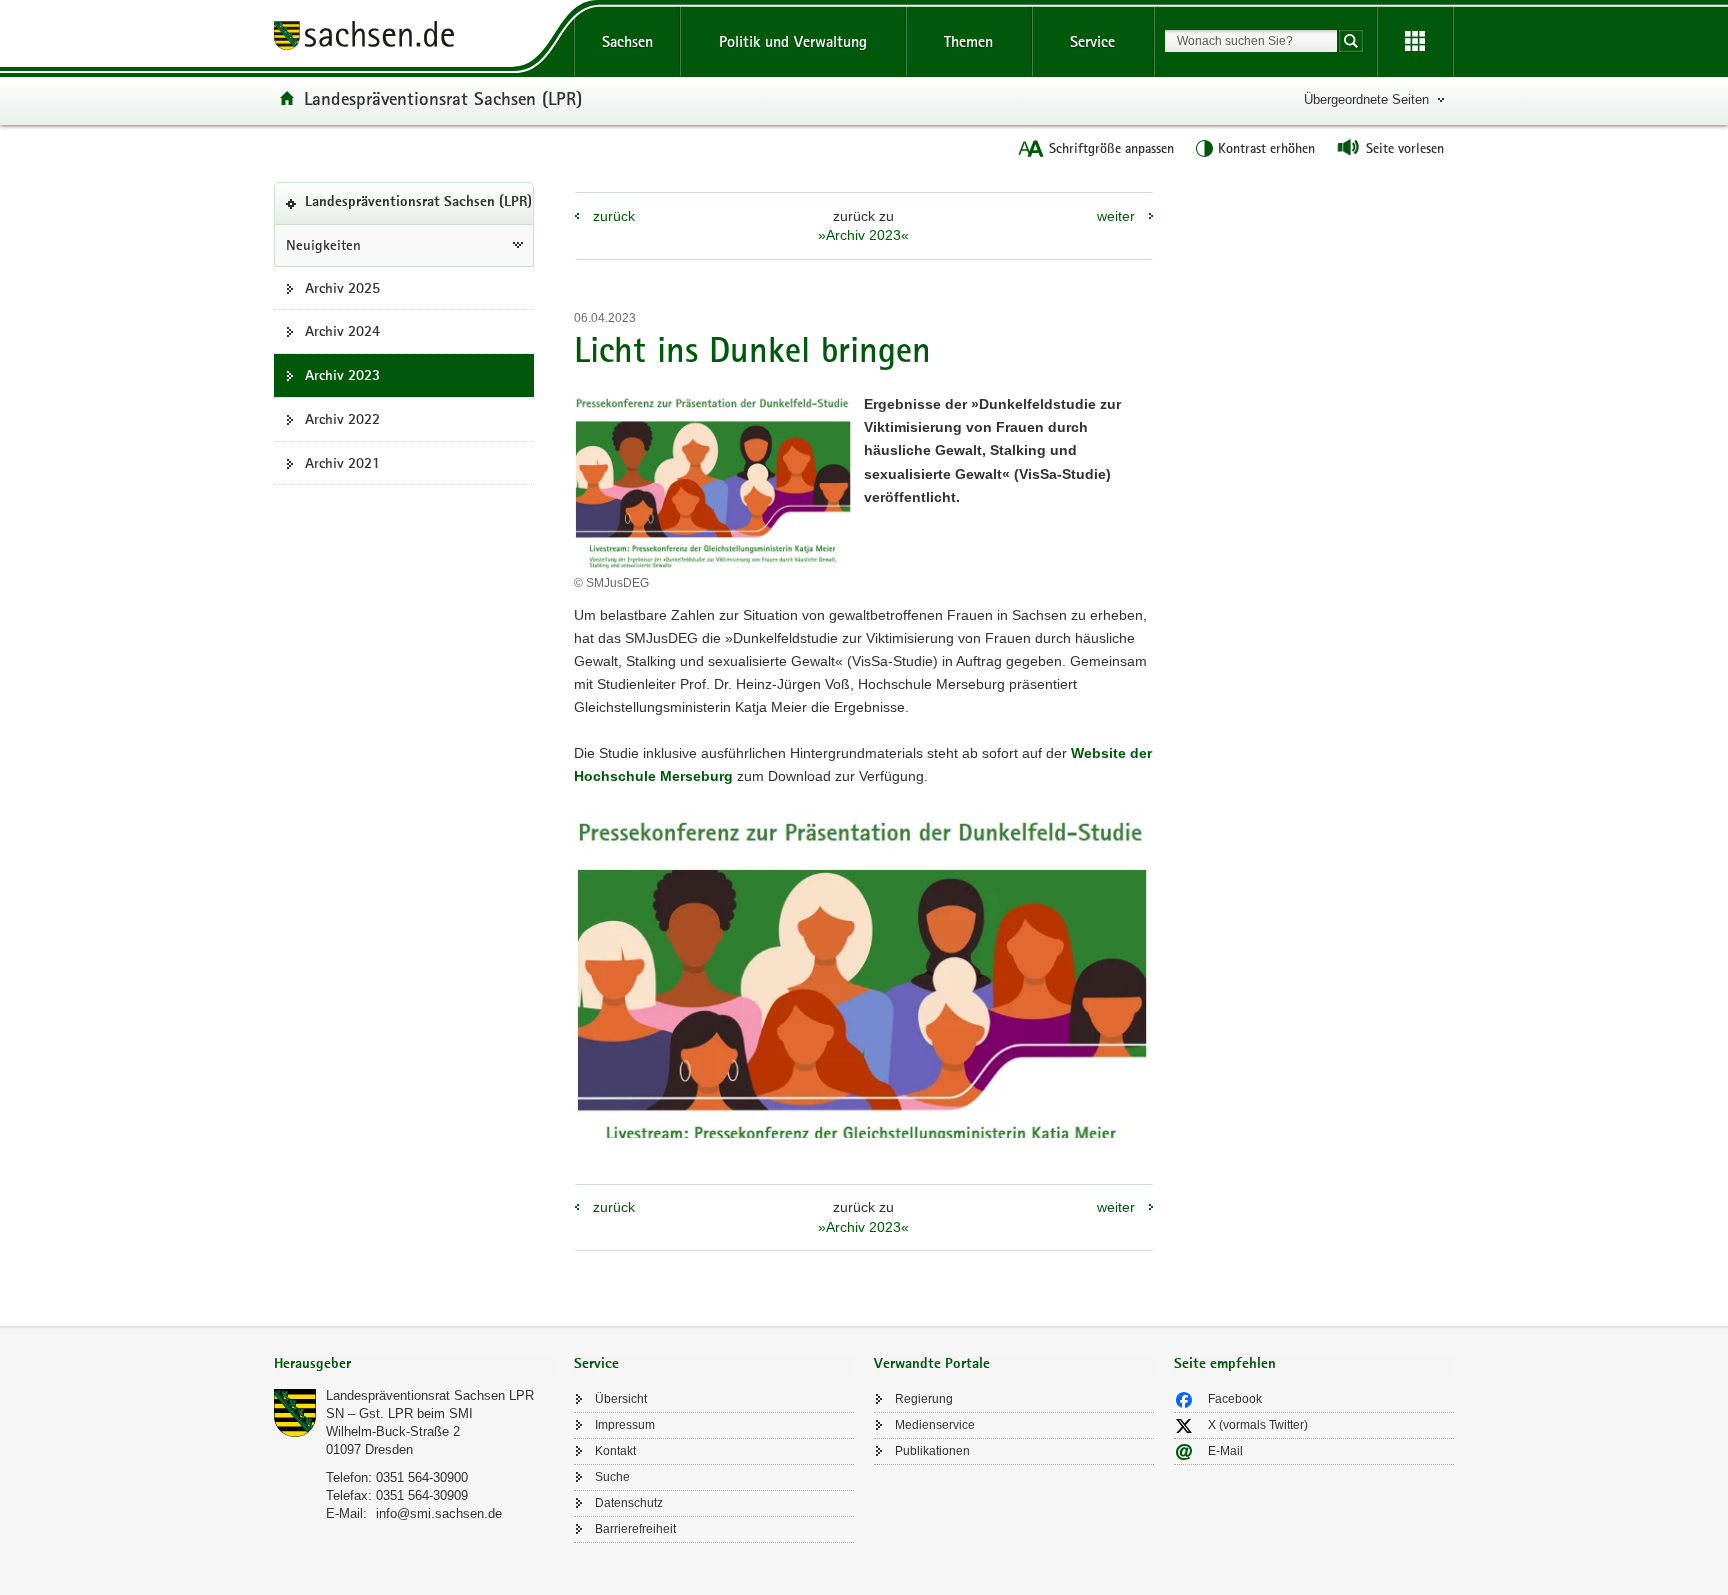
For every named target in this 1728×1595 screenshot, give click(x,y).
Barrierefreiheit (635, 1529)
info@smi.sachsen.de (439, 1513)
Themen (968, 41)
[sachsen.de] (414, 38)
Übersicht (621, 1399)
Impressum (625, 1425)
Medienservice (935, 1425)
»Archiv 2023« (863, 235)
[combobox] (1251, 41)
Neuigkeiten (323, 245)
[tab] (414, 1365)
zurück (614, 216)
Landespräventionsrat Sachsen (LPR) (443, 98)
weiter (1116, 216)
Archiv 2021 (342, 463)
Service (1092, 41)
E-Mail (1225, 1451)
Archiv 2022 (342, 419)
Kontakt (615, 1451)
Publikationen (932, 1451)
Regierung (924, 1399)
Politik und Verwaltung (793, 41)
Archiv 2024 (342, 331)
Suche (612, 1477)
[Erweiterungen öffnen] (1415, 42)
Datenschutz (629, 1503)
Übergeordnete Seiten (1366, 99)
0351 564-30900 (422, 1477)
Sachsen (627, 41)
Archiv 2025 (342, 288)
